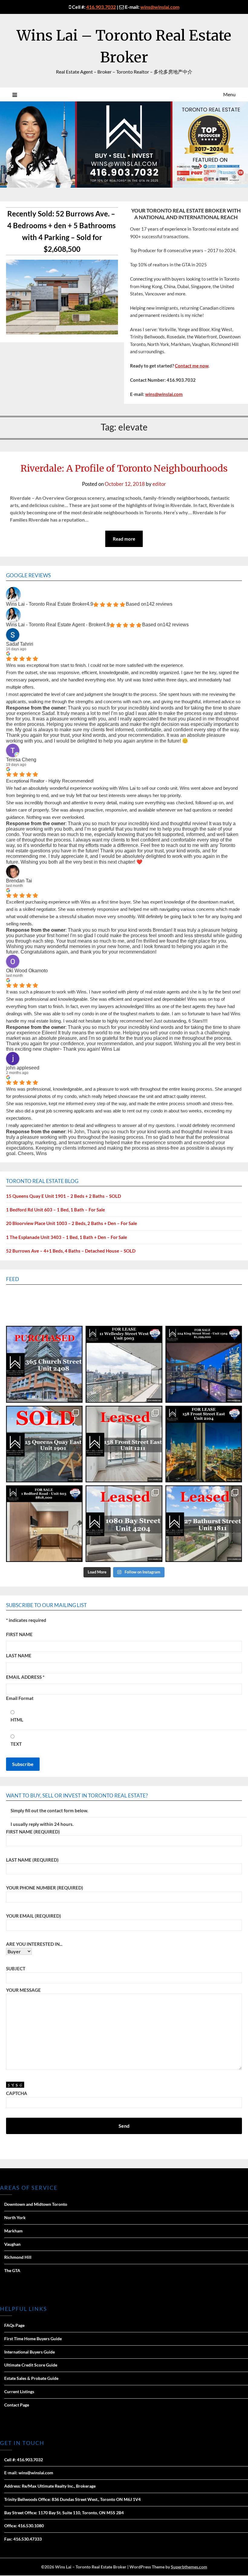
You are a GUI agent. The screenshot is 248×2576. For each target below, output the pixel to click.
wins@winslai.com (160, 7)
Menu (229, 94)
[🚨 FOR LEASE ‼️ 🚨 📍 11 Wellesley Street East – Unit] (124, 1364)
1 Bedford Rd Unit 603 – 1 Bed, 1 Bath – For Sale (55, 1210)
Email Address (25, 1677)
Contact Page (17, 2405)
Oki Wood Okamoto (27, 971)
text (16, 1744)
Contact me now (192, 366)
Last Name (19, 1655)
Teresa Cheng (21, 760)
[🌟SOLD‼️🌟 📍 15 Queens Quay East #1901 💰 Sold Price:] (44, 1444)
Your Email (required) (34, 1916)
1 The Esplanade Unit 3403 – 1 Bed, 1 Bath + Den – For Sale (67, 1237)
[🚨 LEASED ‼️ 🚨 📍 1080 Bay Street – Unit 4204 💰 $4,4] (124, 1524)
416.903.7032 (101, 7)
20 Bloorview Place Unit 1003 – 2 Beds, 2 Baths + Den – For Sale (72, 1223)
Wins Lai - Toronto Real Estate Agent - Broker (54, 625)
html (17, 1720)
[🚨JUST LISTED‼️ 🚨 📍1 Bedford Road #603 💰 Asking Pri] (44, 1524)
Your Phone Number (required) (45, 1888)
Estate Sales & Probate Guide (31, 2378)
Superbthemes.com (189, 2567)
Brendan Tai (19, 881)
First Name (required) (33, 1832)
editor (159, 484)
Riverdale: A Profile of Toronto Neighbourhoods (124, 468)
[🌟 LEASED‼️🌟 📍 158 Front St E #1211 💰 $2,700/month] (124, 1444)
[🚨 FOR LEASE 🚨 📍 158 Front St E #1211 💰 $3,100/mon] (204, 1444)
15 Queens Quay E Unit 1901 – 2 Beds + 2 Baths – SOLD (64, 1196)
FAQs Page (14, 2325)
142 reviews (159, 604)
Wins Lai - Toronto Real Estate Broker (46, 604)
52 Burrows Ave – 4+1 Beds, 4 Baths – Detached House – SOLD (71, 1251)
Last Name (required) (32, 1860)
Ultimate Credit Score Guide (31, 2365)
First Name (19, 1634)
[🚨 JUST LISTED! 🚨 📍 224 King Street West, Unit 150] (204, 1364)
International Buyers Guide (29, 2352)
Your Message (23, 1990)
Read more (124, 539)
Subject (16, 1968)
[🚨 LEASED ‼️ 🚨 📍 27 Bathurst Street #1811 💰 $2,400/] (204, 1524)
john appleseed (23, 1068)
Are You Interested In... (34, 1944)
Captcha (17, 2093)
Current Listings (19, 2392)
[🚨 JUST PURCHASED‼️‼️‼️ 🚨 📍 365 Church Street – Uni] (44, 1364)
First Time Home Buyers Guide (33, 2339)
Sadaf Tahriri (20, 644)
